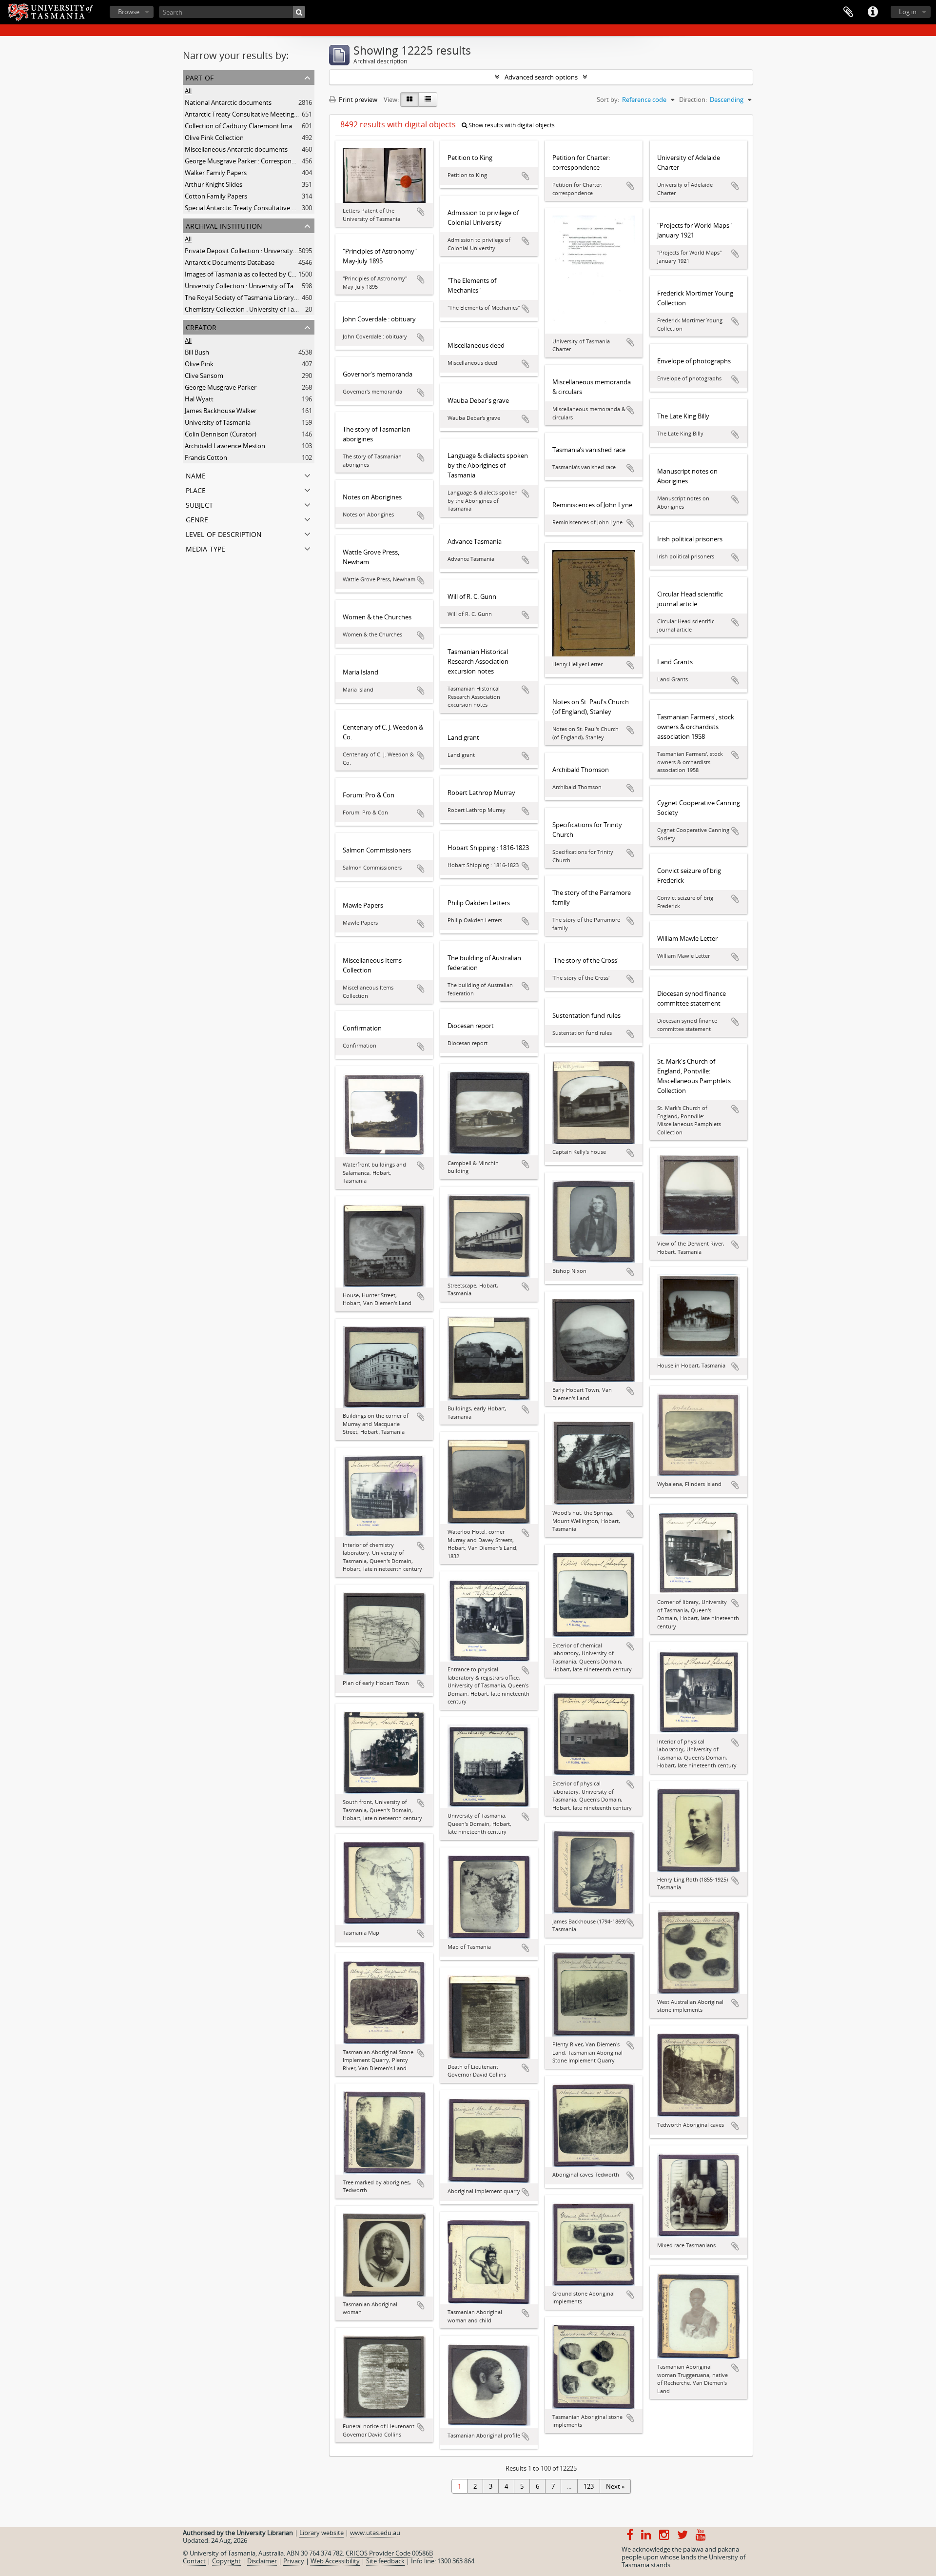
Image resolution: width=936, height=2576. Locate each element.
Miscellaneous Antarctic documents (236, 149)
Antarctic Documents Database (230, 262)
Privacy (294, 2561)
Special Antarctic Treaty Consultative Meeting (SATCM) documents (280, 208)
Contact (194, 2561)
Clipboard (848, 12)
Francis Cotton (206, 457)
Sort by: (608, 99)
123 (589, 2486)
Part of (200, 77)
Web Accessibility (335, 2561)
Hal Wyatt (199, 399)
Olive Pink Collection (214, 138)
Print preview (357, 99)
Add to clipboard (421, 212)
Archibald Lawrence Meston (225, 446)
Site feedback (385, 2561)
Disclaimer (262, 2561)
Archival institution (224, 225)
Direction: (693, 99)
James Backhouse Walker (221, 411)
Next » (615, 2486)
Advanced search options (541, 77)
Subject (199, 504)
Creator (201, 327)
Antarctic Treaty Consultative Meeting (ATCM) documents (268, 114)
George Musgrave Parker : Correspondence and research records (278, 161)
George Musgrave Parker (221, 387)
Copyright (226, 2561)
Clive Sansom (204, 376)
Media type (205, 548)
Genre (197, 519)
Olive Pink (199, 364)
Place (196, 489)
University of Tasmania (218, 422)
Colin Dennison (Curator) (221, 434)
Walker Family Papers (216, 173)
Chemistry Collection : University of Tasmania (250, 309)
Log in (908, 12)
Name (196, 475)
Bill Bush (197, 352)
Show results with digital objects (511, 125)
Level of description (224, 533)
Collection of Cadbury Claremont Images (243, 126)
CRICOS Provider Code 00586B (389, 2553)
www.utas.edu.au (375, 2533)
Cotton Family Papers (216, 196)
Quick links (873, 12)
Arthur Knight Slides (214, 184)
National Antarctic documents (228, 102)
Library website (322, 2533)
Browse (129, 12)
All (188, 91)
